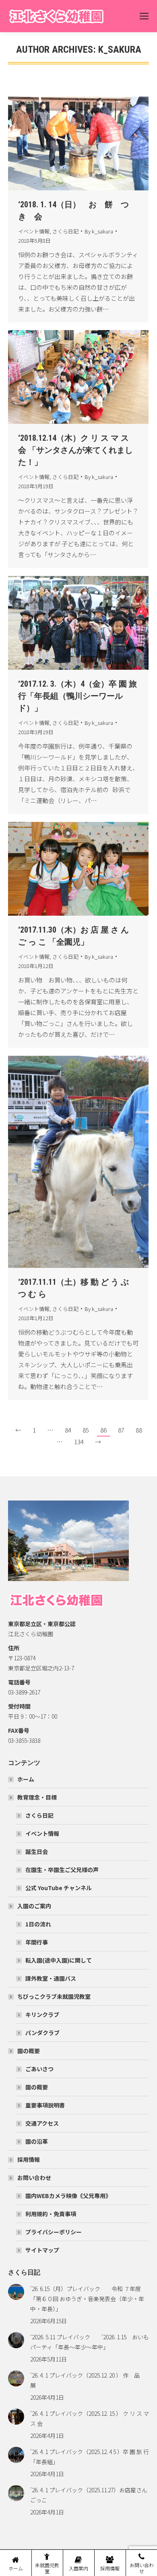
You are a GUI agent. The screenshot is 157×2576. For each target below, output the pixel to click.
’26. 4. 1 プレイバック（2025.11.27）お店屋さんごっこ (89, 2495)
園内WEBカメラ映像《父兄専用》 (68, 2196)
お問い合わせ (34, 2178)
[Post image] (16, 2292)
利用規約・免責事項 (51, 2214)
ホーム (26, 1779)
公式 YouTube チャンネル (59, 1888)
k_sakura (120, 50)
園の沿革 (37, 2141)
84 (68, 1430)
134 (79, 1442)
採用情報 (29, 2159)
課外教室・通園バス (51, 1978)
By (99, 231)
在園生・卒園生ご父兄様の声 (62, 1870)
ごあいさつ (39, 2069)
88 (139, 1430)
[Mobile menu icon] (144, 16)
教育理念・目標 (37, 1797)
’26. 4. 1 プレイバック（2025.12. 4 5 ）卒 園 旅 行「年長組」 (90, 2457)
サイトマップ (42, 2250)
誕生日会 (37, 1851)
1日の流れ (38, 1924)
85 (86, 1430)
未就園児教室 (47, 2568)
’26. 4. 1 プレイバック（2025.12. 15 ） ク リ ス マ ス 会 (90, 2418)
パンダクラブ (42, 2033)
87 (121, 1430)
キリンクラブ (42, 2015)
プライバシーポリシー (54, 2232)
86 (103, 1430)
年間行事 (37, 1942)
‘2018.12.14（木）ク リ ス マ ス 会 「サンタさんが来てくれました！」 (75, 450)
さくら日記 (65, 231)
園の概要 (29, 2051)
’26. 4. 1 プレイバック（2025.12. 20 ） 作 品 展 (88, 2380)
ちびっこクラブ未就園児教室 (54, 1996)
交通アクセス (42, 2123)
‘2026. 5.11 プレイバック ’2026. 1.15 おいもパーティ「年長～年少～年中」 (90, 2342)
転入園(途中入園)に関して (59, 1960)
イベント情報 (34, 231)
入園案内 (78, 2568)
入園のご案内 (34, 1906)
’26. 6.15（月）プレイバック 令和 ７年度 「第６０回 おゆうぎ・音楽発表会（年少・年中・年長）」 (88, 2299)
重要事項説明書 (45, 2105)
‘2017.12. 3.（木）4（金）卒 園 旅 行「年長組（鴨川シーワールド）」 (77, 696)
